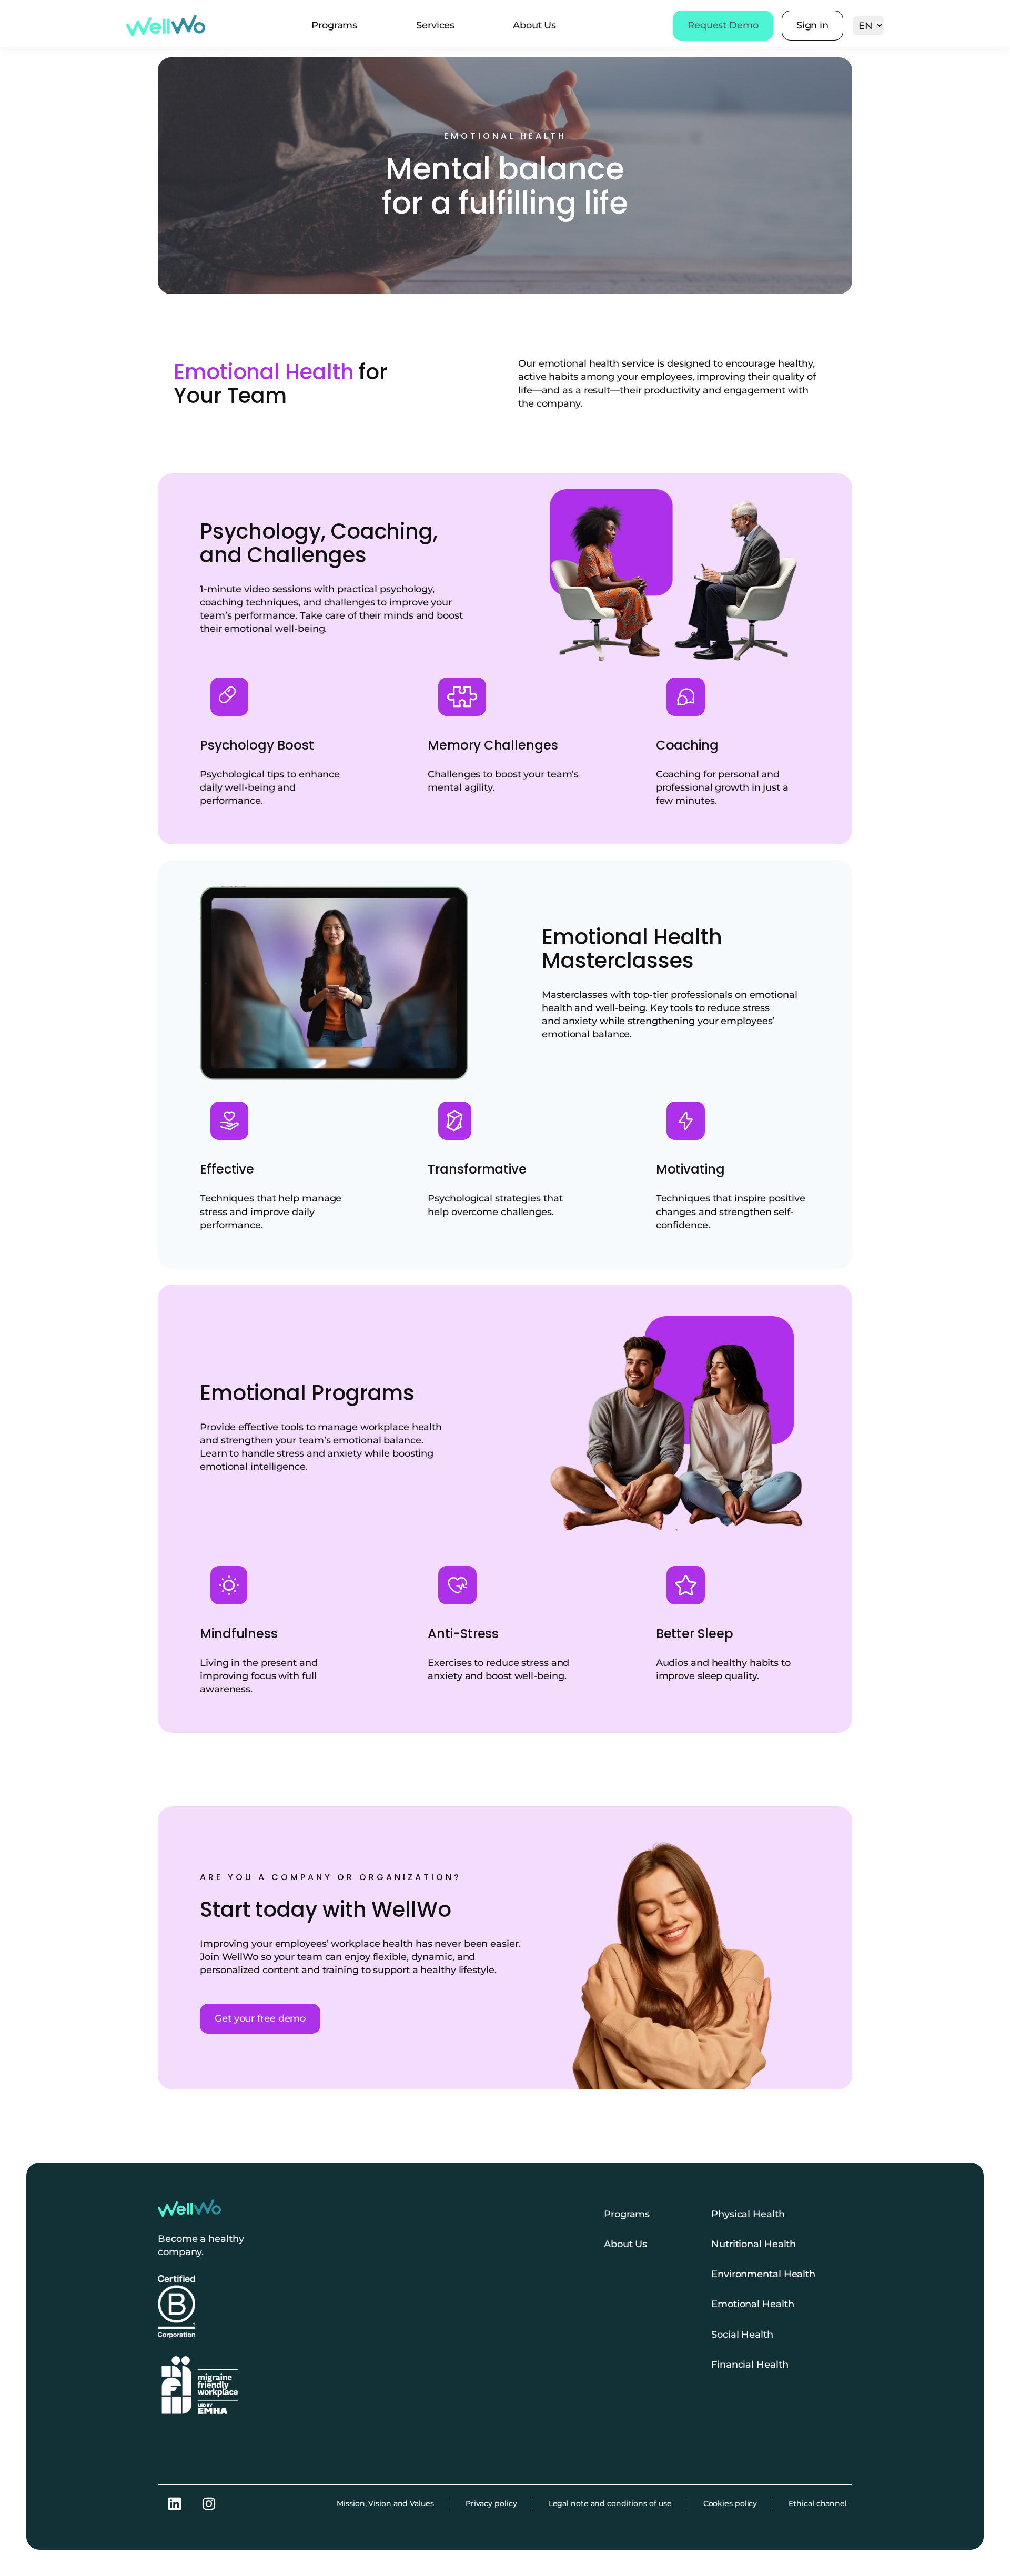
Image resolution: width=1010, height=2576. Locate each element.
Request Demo (723, 25)
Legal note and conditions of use (610, 2503)
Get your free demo (260, 2018)
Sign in (812, 25)
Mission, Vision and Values (385, 2503)
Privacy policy (491, 2503)
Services (435, 25)
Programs (334, 25)
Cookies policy (730, 2503)
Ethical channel (818, 2503)
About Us (534, 25)
